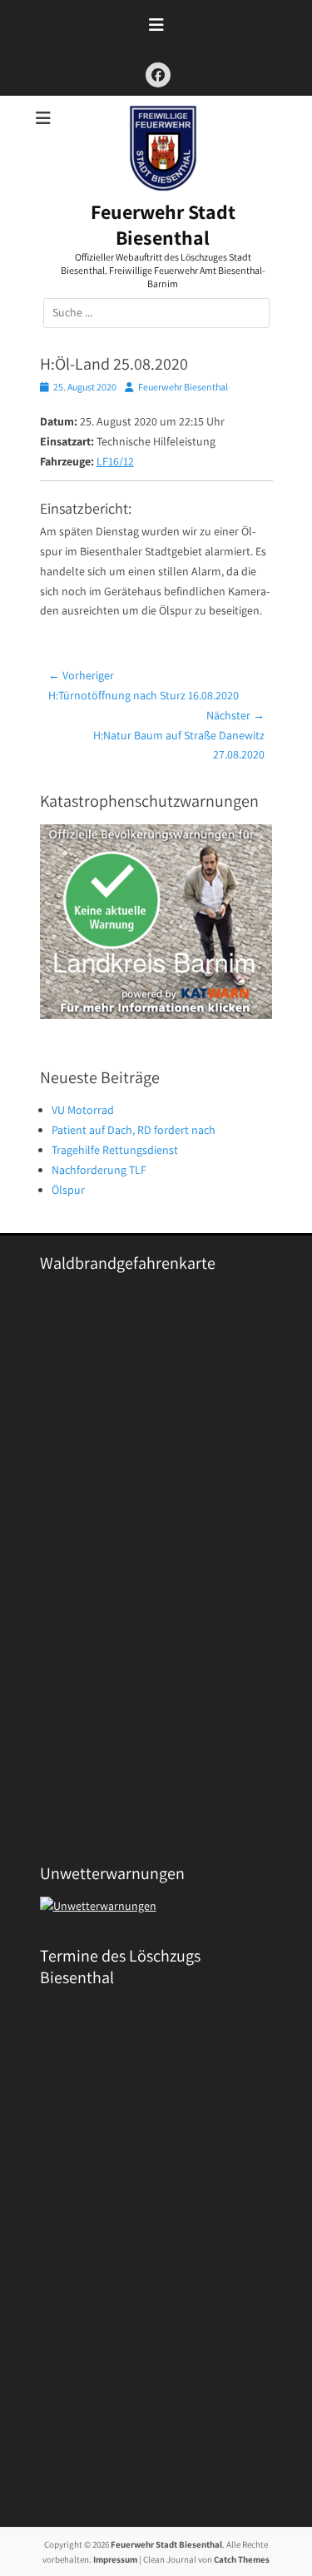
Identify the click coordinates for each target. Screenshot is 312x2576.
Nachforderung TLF (99, 1170)
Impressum (115, 2559)
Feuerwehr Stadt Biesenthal (163, 224)
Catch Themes (242, 2559)
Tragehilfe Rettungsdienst (115, 1150)
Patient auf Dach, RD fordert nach (134, 1130)
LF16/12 (115, 461)
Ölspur (68, 1190)
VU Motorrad (83, 1110)
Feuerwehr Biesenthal (183, 387)
